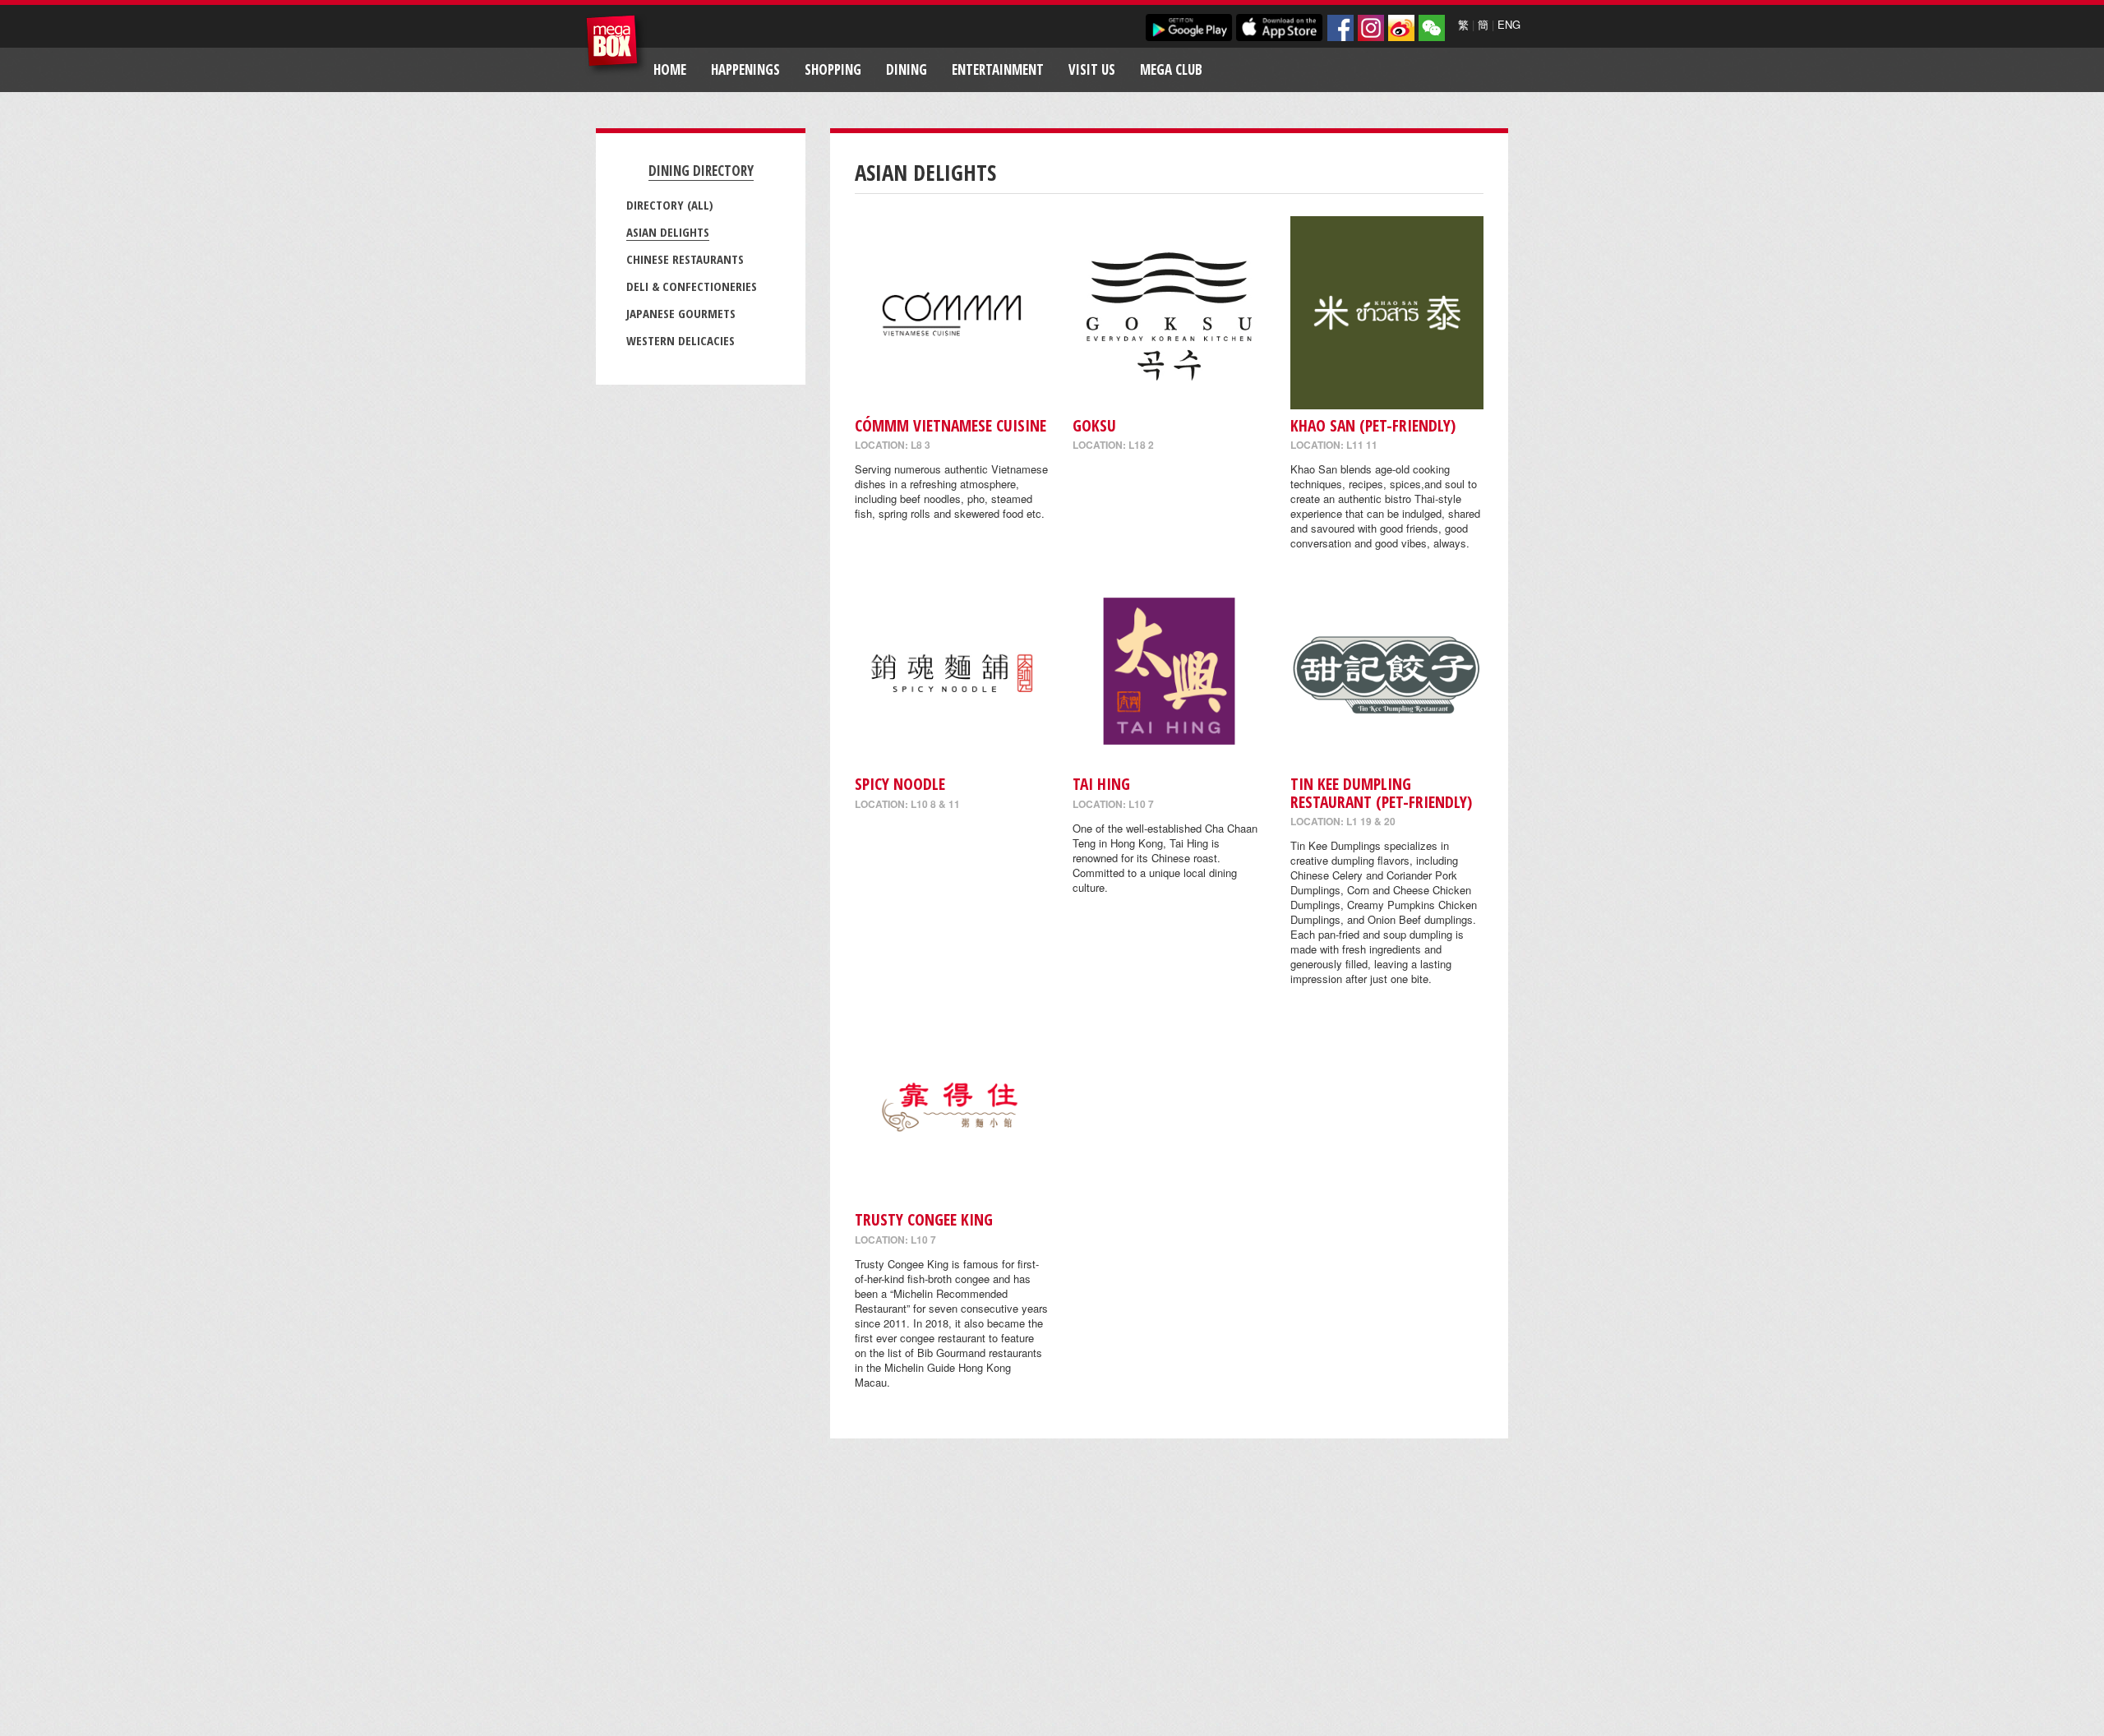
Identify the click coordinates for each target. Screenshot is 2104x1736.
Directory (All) (670, 205)
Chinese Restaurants (685, 259)
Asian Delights (668, 232)
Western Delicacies (681, 340)
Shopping (833, 69)
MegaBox (616, 45)
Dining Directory (701, 171)
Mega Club (1171, 69)
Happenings (745, 69)
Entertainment (998, 69)
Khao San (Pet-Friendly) (1373, 425)
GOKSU (1094, 425)
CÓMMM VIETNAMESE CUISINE (950, 425)
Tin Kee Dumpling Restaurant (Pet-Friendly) (1381, 792)
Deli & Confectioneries (692, 286)
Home (670, 69)
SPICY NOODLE (900, 784)
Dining (907, 69)
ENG (1509, 24)
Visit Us (1092, 69)
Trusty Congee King (924, 1219)
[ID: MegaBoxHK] (1432, 28)
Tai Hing (1101, 784)
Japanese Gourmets (681, 313)
